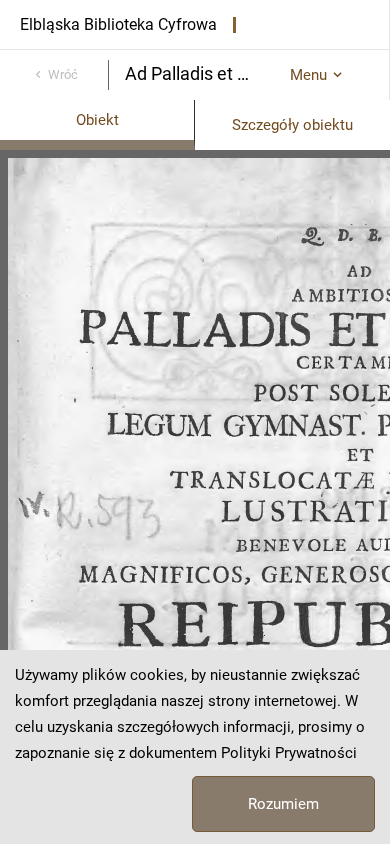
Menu (308, 75)
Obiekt (97, 120)
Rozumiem (283, 804)
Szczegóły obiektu (292, 125)
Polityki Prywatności (289, 753)
